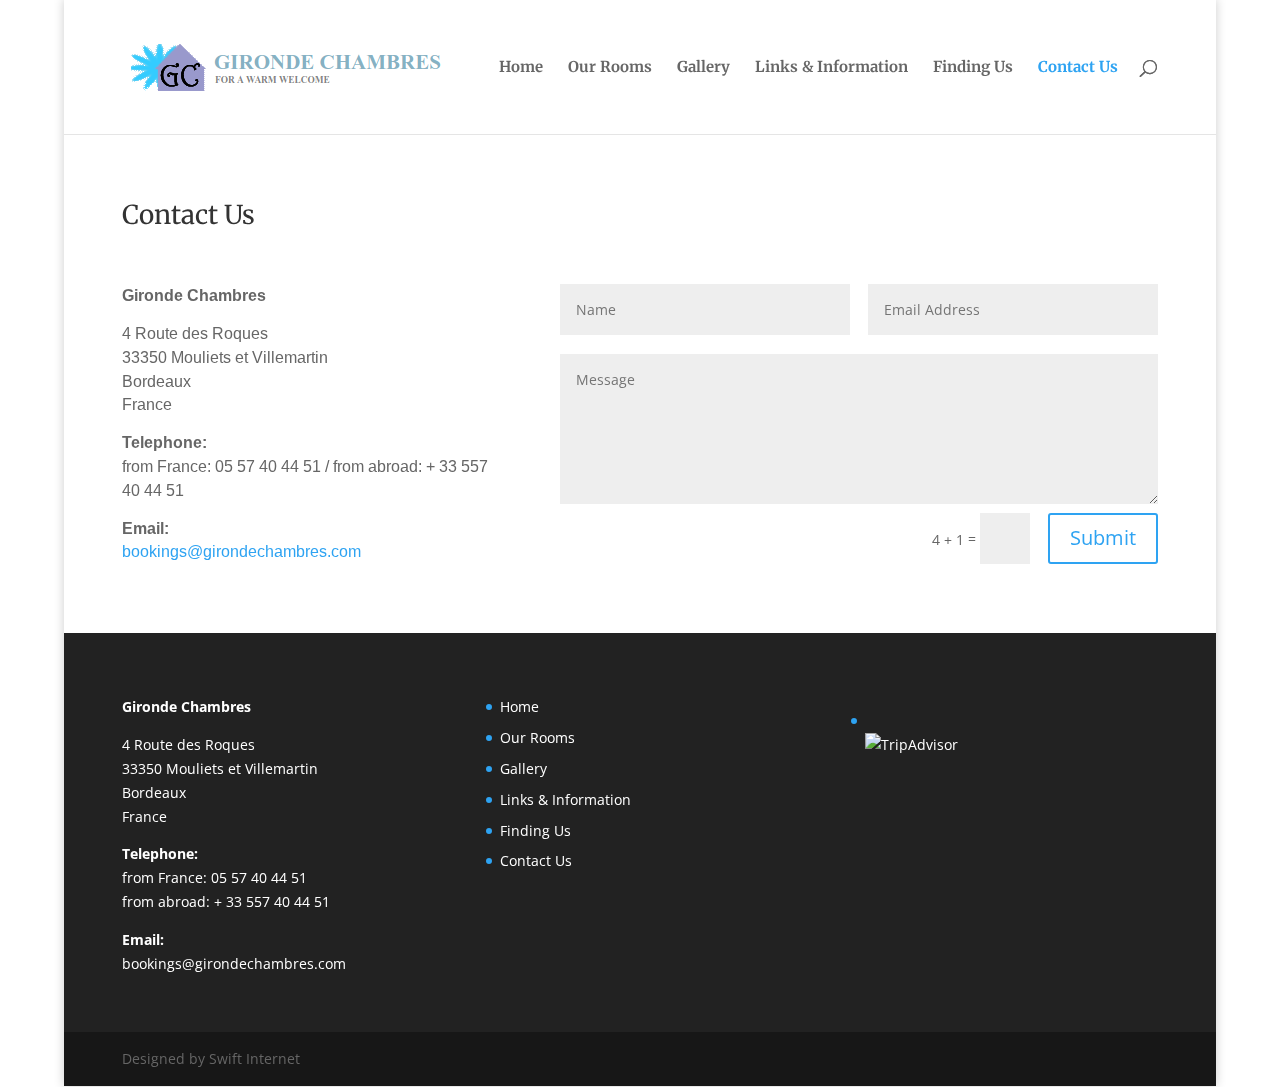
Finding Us (973, 68)
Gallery (703, 68)
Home (521, 68)
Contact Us (1078, 68)
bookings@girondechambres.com (241, 551)
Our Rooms (610, 68)
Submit (1103, 537)
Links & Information (831, 68)
